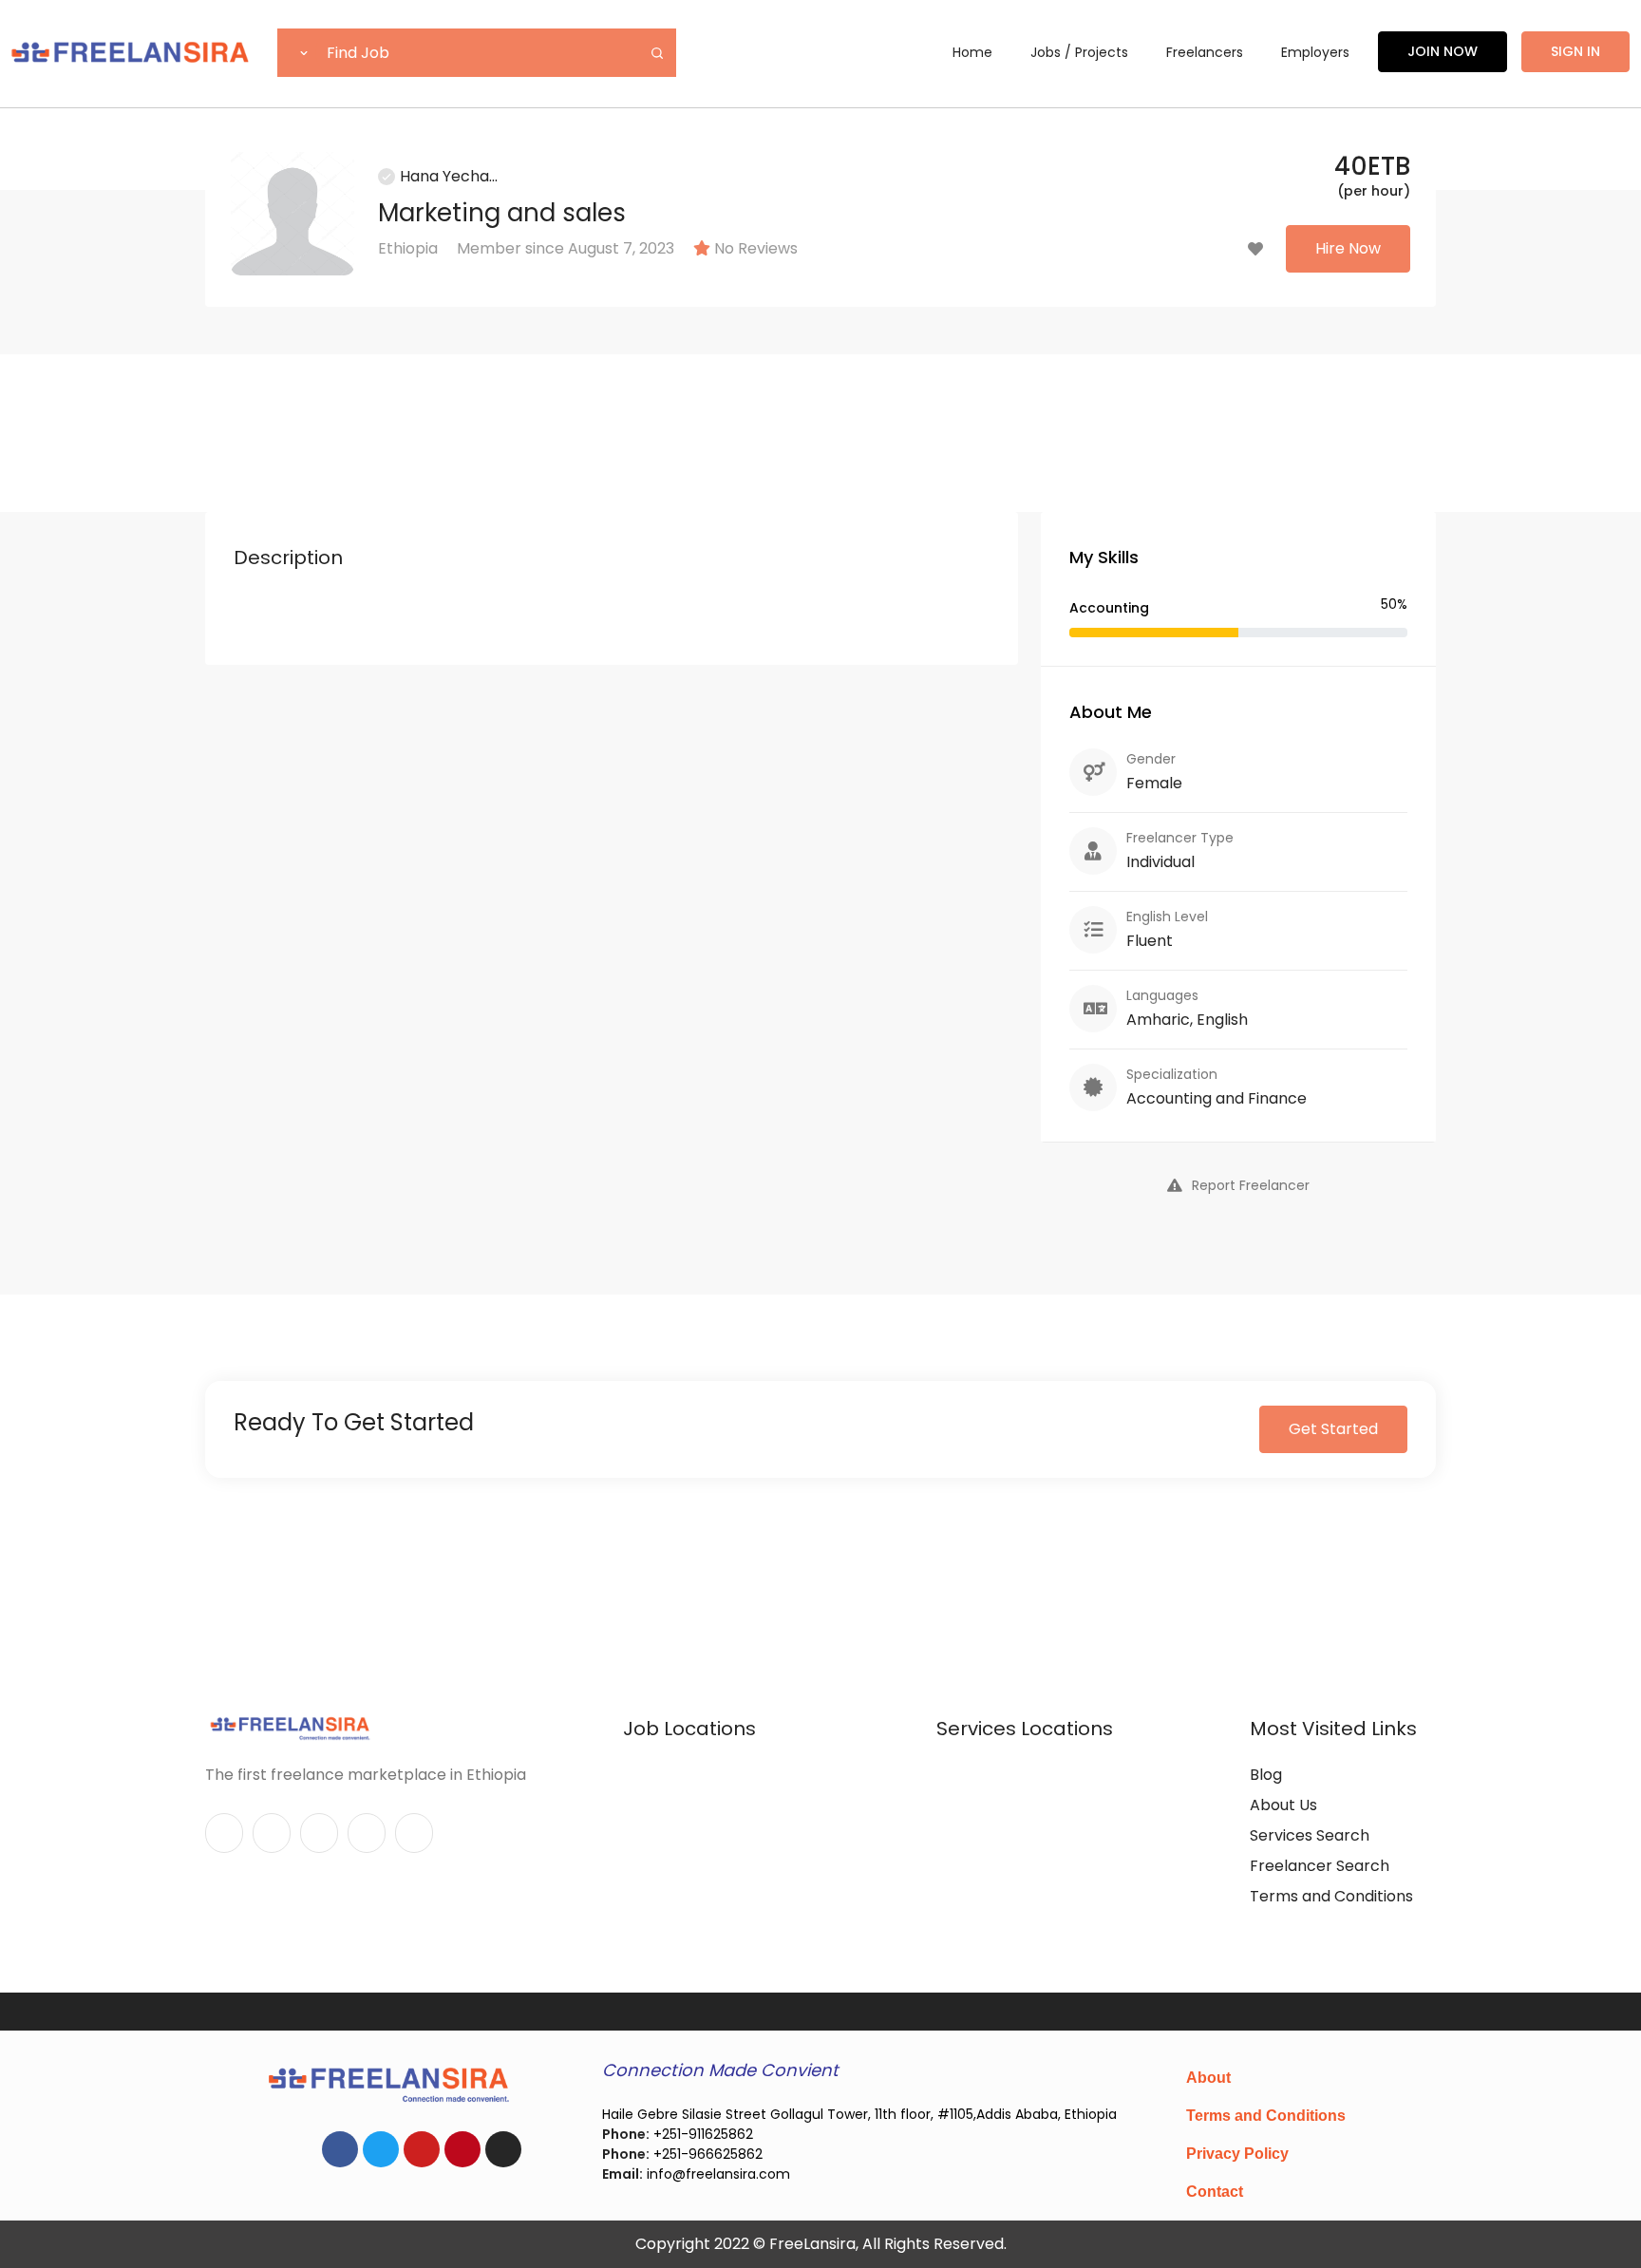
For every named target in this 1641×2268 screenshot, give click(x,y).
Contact (1215, 2192)
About (1208, 2078)
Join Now (1443, 51)
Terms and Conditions (1331, 1896)
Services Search (1310, 1835)
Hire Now (1348, 248)
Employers (1315, 52)
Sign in (1575, 51)
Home (972, 52)
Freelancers (1205, 52)
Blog (1266, 1775)
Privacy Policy (1237, 2154)
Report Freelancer (1251, 1185)
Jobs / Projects (1079, 52)
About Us (1283, 1805)
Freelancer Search (1320, 1866)
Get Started (1333, 1429)
